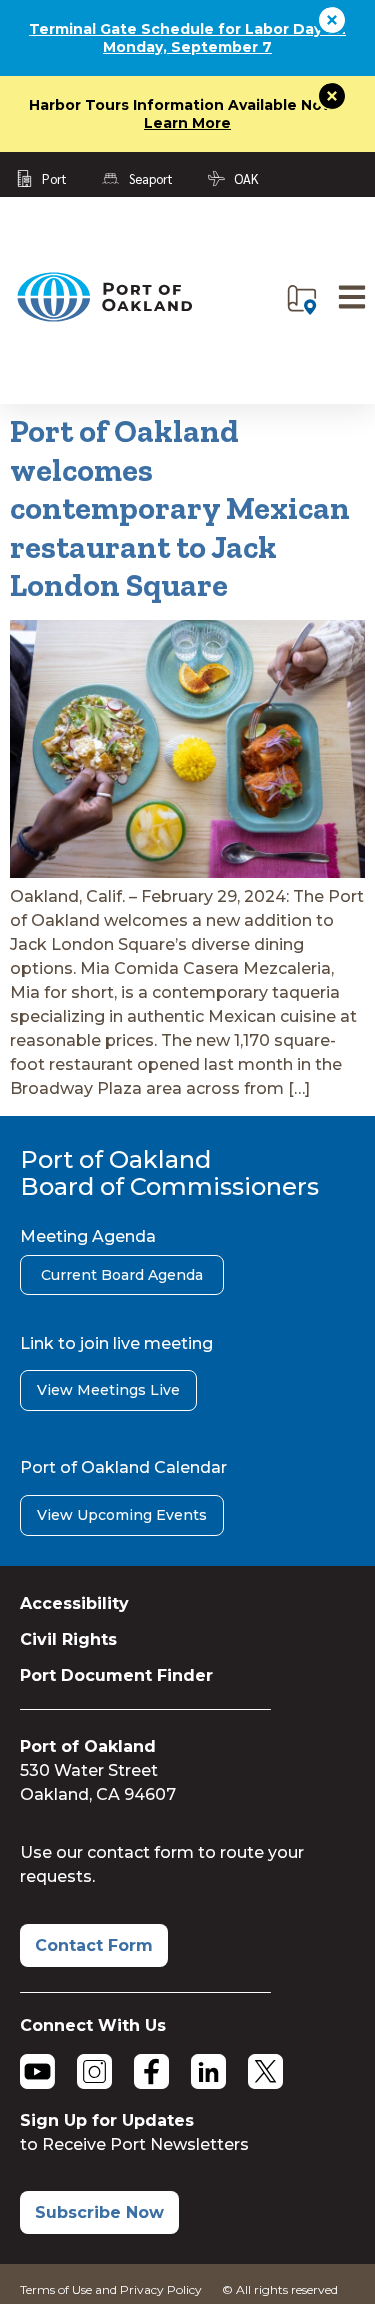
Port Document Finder (116, 1675)
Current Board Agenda (122, 1275)
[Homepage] (104, 317)
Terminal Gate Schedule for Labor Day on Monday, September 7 (187, 38)
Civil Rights (68, 1639)
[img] (302, 300)
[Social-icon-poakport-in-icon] (208, 2071)
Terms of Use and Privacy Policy (111, 2289)
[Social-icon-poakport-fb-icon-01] (151, 2071)
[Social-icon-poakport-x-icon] (265, 2071)
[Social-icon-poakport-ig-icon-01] (94, 2071)
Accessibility (74, 1603)
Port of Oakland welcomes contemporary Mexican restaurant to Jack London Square (180, 508)
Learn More (187, 123)
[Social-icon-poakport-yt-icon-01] (37, 2071)
